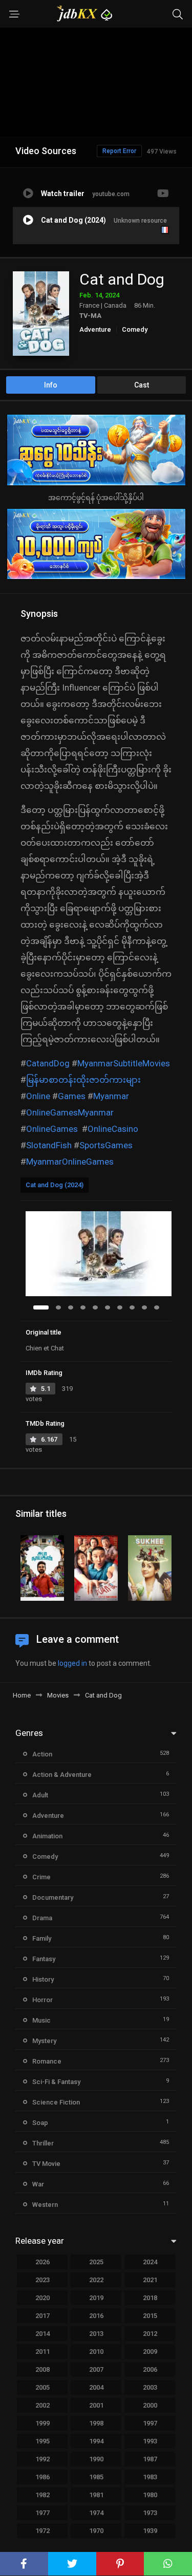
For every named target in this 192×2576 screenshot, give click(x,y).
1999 (42, 2423)
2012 (150, 2334)
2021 (150, 2280)
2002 (42, 2405)
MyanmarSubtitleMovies (124, 1063)
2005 (42, 2387)
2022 (96, 2280)
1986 (42, 2477)
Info (51, 385)
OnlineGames (52, 1129)
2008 (42, 2369)
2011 (42, 2352)
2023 (42, 2280)
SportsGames (106, 1145)
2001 (96, 2405)
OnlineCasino (113, 1129)
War (38, 2184)
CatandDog (48, 1063)
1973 (150, 2513)
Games (72, 1096)
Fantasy (44, 1959)
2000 (150, 2405)
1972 (42, 2531)
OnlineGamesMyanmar (70, 1112)
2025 (96, 2262)
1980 (150, 2495)
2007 (96, 2369)
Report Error (119, 151)
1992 (42, 2459)
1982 (42, 2495)
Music (41, 2020)
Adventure (95, 329)
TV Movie (46, 2164)
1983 (150, 2477)
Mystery (44, 2041)
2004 (96, 2387)
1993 (150, 2441)
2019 (96, 2298)
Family (42, 1938)
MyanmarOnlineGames (70, 1162)
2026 (42, 2262)
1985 (96, 2477)
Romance (47, 2061)
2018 (150, 2298)
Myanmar (111, 1096)
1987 (150, 2459)
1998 (96, 2423)
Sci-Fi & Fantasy (56, 2082)
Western (45, 2205)
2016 (96, 2316)
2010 (96, 2352)
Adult (40, 1795)
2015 (150, 2316)
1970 (96, 2531)
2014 (42, 2334)
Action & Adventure (62, 1775)
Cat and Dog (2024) (55, 1185)
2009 (150, 2352)
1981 (96, 2495)
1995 (42, 2441)
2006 (150, 2369)
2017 (42, 2316)
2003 (150, 2387)
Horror (42, 2000)
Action (42, 1754)
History (43, 1979)
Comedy (135, 329)
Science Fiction (56, 2102)
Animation (47, 1836)
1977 (42, 2513)
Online (38, 1096)
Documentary (53, 1897)
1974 (96, 2513)
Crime (41, 1877)
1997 (150, 2423)
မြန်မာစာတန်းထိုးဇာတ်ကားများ (83, 1080)
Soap (40, 2123)
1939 (150, 2531)
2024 (150, 2262)
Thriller (43, 2143)
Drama (42, 1918)
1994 (96, 2441)
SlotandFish (49, 1145)
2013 (96, 2334)
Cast (142, 385)
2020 (42, 2298)
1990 (96, 2459)
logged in (72, 1663)
